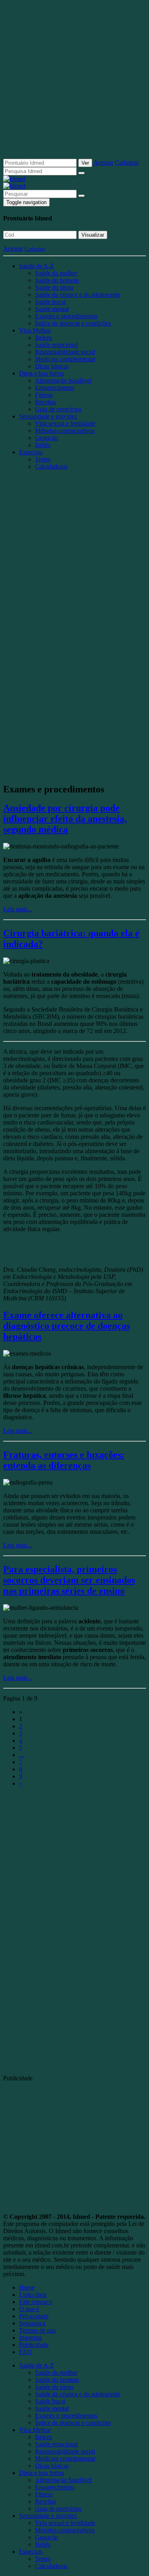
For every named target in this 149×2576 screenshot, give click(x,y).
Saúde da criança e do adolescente (78, 295)
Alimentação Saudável (63, 380)
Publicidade (34, 2345)
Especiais (31, 452)
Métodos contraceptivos (65, 431)
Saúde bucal (50, 302)
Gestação (46, 438)
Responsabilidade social (65, 352)
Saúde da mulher (56, 273)
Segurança (32, 2323)
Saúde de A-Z (37, 266)
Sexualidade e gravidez (48, 416)
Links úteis (33, 2295)
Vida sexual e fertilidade (65, 423)
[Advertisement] (74, 83)
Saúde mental (52, 309)
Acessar (103, 162)
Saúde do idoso (54, 287)
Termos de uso (37, 2330)
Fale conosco (36, 2302)
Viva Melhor (35, 330)
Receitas (45, 402)
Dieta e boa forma (42, 373)
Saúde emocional (56, 345)
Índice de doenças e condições (73, 323)
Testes (43, 459)
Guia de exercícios (58, 409)
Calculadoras (51, 466)
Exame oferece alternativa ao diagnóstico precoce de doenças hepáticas (67, 1326)
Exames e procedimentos (66, 316)
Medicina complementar (65, 359)
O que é (29, 2309)
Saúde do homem (57, 280)
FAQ (25, 2352)
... (21, 1755)
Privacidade (34, 2316)
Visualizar (93, 235)
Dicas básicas (52, 366)
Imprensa (31, 2338)
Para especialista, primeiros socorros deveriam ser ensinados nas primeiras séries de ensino (69, 1580)
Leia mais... (18, 909)
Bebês (43, 445)
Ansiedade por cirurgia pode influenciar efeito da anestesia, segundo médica (65, 819)
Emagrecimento (55, 388)
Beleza (44, 338)
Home (27, 2287)
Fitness (44, 395)
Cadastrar (127, 162)
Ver (85, 163)
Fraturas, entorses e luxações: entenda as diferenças (64, 1460)
